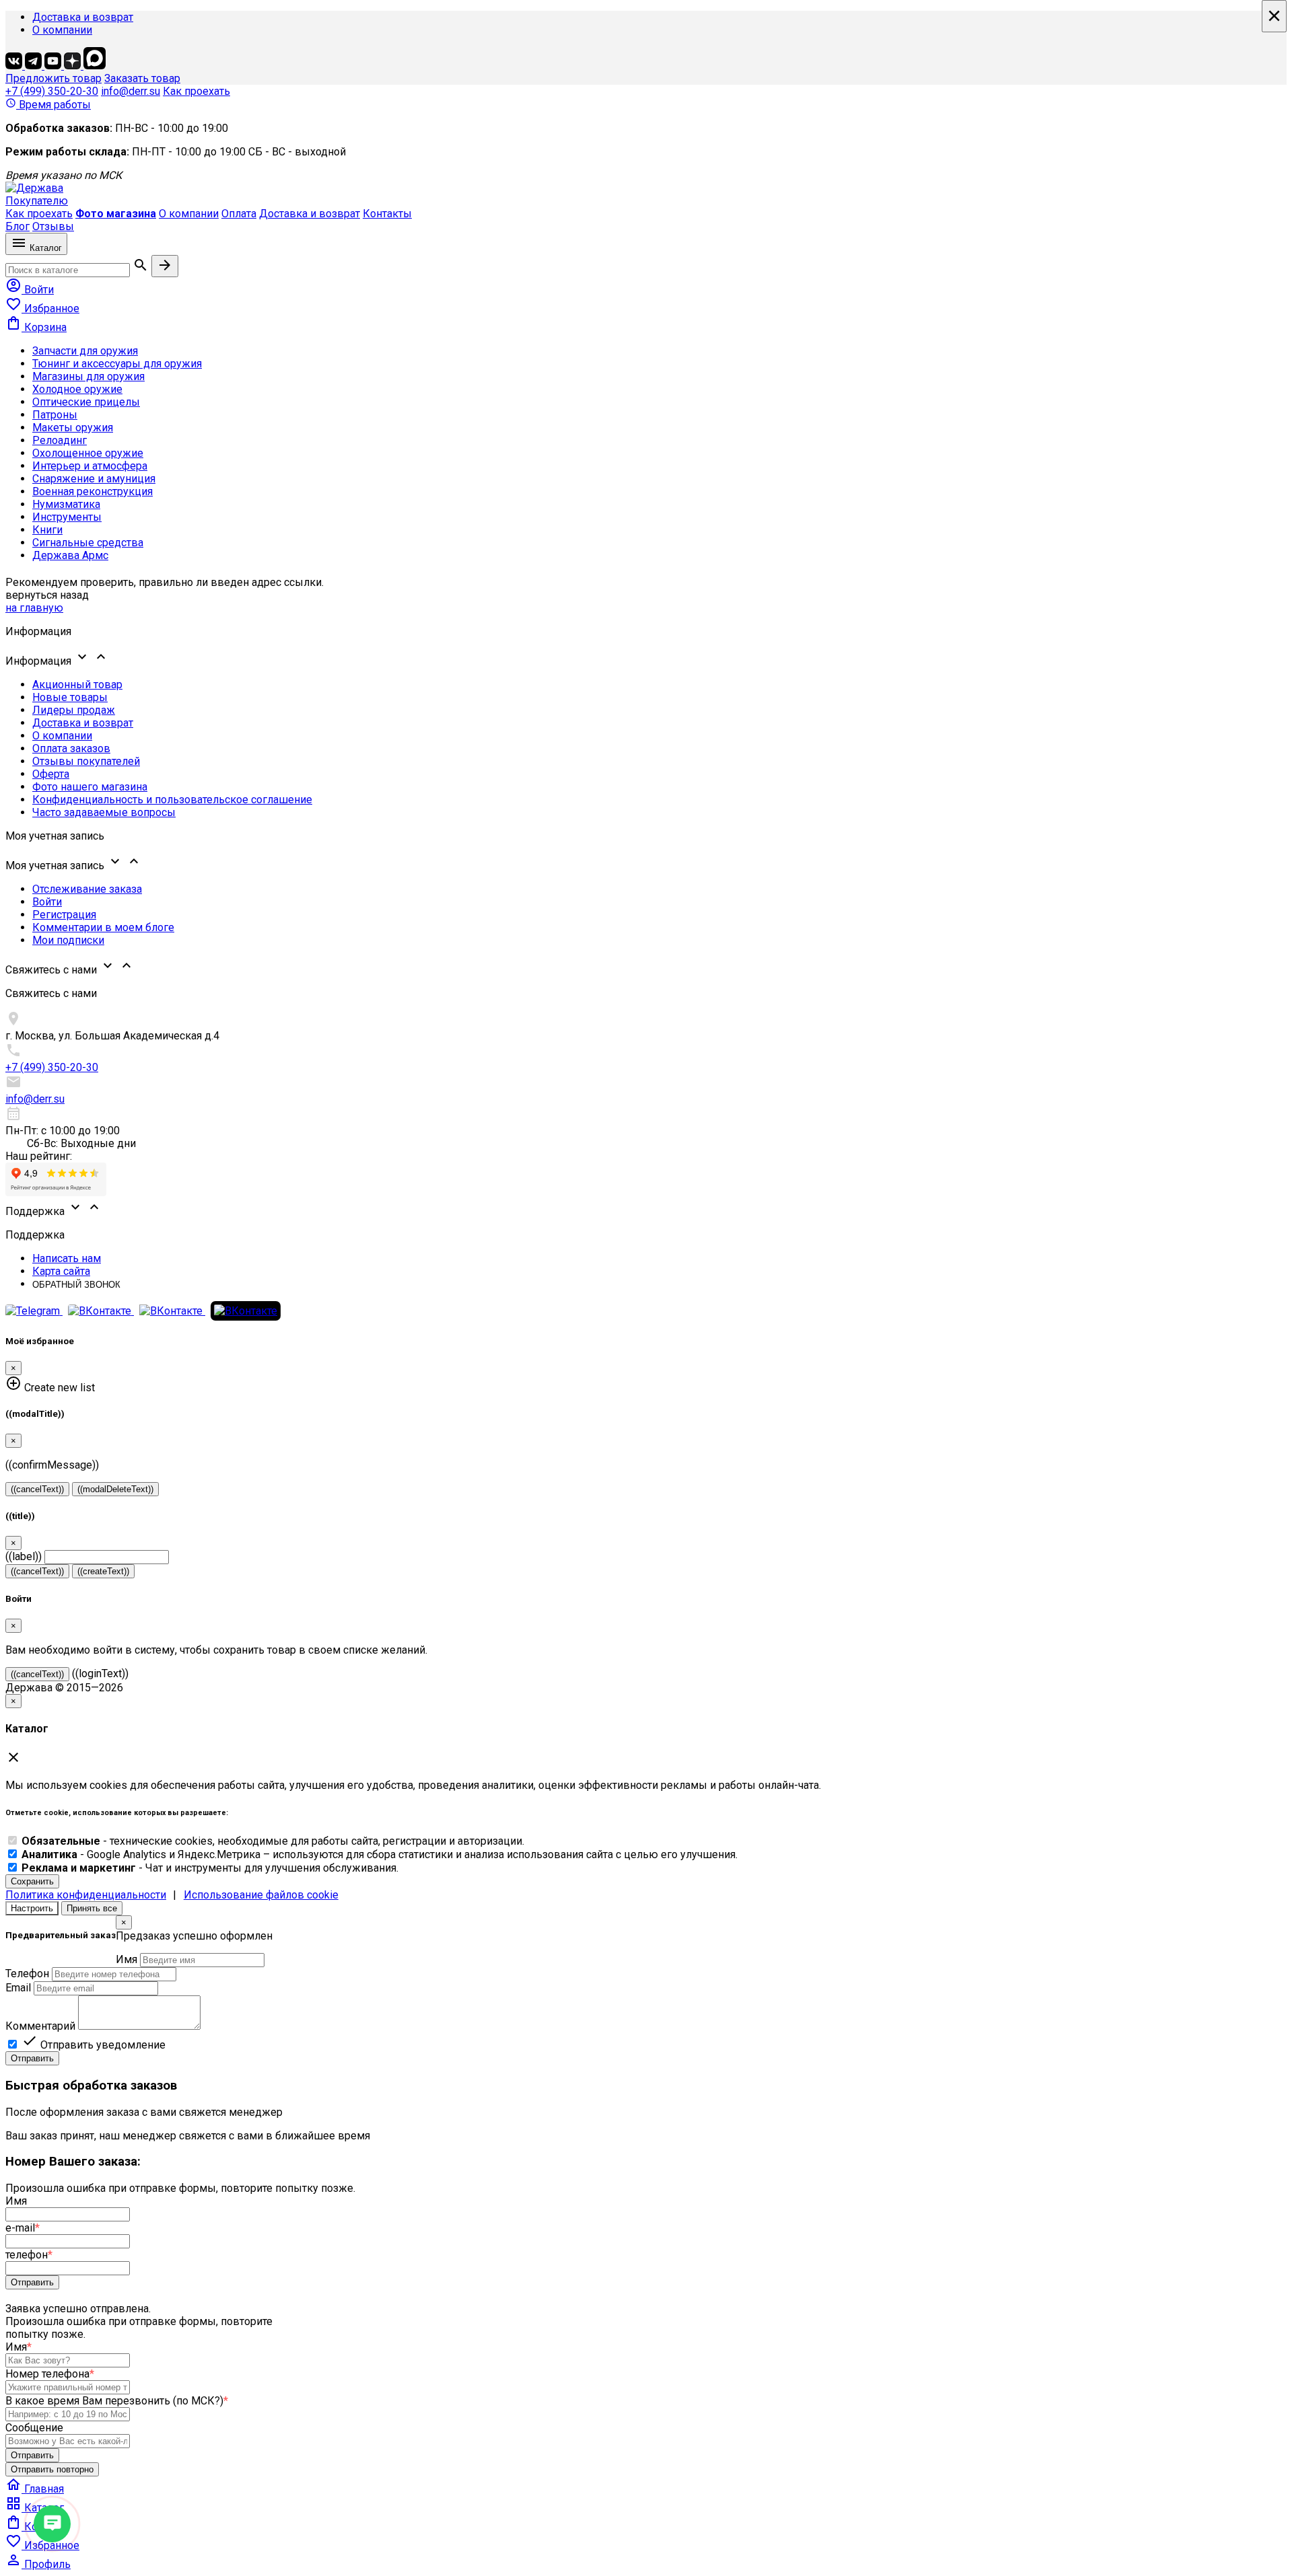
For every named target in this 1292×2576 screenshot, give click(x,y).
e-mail (23, 2228)
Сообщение (34, 2428)
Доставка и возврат (83, 17)
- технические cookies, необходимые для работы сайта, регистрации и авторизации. (273, 1841)
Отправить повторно (52, 2469)
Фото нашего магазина (90, 787)
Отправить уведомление (94, 2045)
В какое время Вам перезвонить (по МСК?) (117, 2401)
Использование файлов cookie (261, 1895)
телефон (29, 2255)
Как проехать (196, 91)
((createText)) (103, 1571)
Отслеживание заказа (87, 889)
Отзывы (53, 226)
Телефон (27, 1974)
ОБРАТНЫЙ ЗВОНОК (76, 1285)
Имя (127, 1959)
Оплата (239, 214)
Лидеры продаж (74, 710)
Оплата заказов (71, 748)
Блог (17, 226)
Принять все (92, 1908)
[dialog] (646, 1990)
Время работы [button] (48, 105)
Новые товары (70, 697)
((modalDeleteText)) (115, 1489)
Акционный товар (77, 685)
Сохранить (32, 1881)
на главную (34, 608)
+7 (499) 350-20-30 (52, 91)
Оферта (51, 774)
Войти (47, 902)
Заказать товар (142, 78)
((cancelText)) (37, 1489)
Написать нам (67, 1258)
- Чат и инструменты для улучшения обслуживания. (210, 1868)
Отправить (32, 2058)
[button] (646, 658)
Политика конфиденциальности (86, 1895)
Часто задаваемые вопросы (104, 812)
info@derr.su (131, 91)
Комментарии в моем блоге (103, 927)
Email (18, 1988)
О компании (62, 30)
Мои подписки (68, 940)
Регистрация (64, 915)
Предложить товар (53, 78)
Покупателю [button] (37, 201)
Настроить (32, 1908)
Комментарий (40, 2026)
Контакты (387, 214)
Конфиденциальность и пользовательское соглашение (172, 800)
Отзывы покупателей (86, 761)
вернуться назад (47, 595)
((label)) (24, 1556)
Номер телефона (50, 2374)
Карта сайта (61, 1271)
